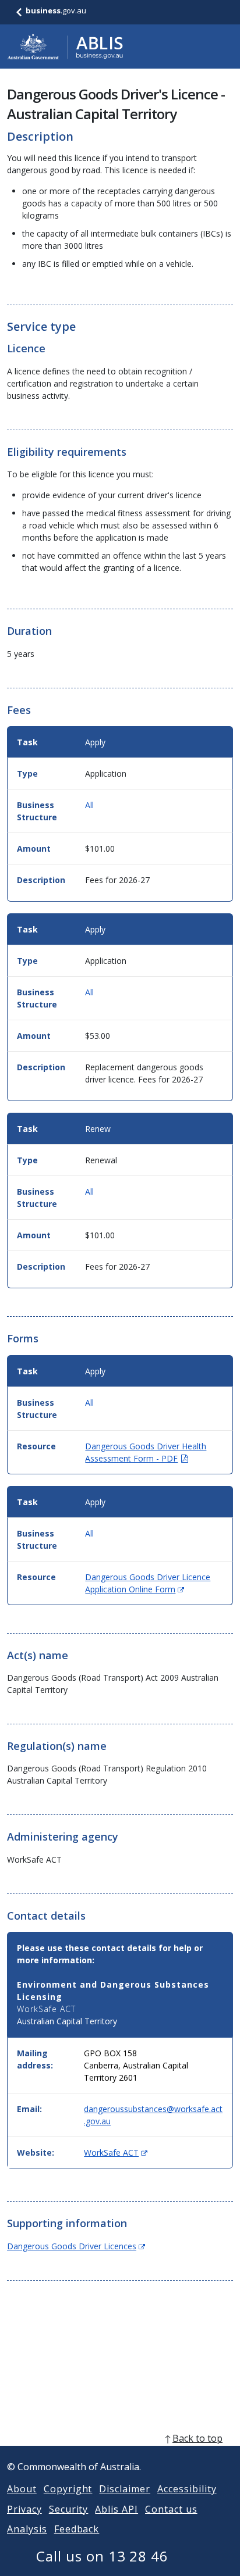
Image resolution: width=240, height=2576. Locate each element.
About (22, 2489)
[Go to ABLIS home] (65, 47)
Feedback (77, 2529)
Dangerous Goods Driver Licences (76, 2246)
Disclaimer (125, 2489)
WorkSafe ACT (116, 2152)
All (89, 805)
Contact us (171, 2509)
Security (69, 2509)
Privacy (24, 2509)
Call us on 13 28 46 (102, 2556)
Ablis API (117, 2509)
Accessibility (187, 2489)
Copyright (68, 2489)
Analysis (27, 2529)
